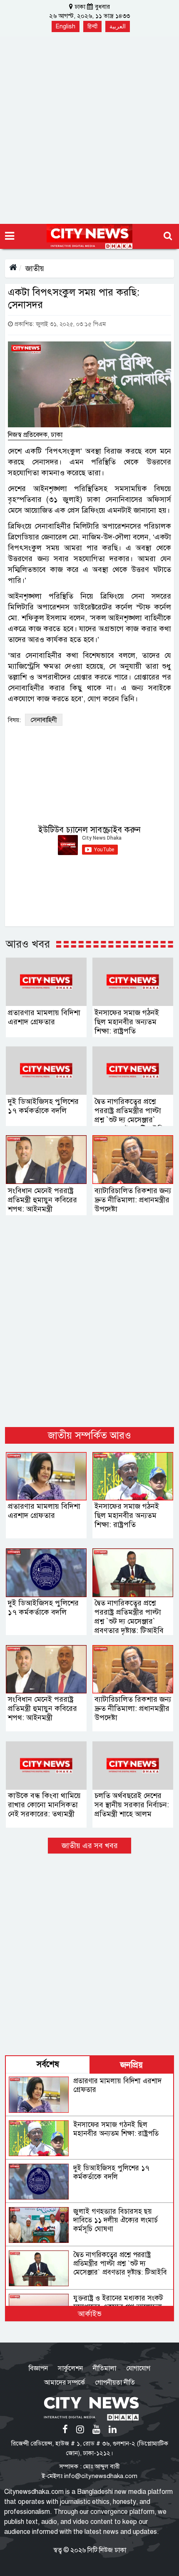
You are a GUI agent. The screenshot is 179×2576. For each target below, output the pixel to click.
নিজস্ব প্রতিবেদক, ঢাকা (35, 435)
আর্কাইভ (90, 2314)
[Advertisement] (89, 130)
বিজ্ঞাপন (38, 2368)
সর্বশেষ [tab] (48, 2064)
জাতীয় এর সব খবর (90, 1846)
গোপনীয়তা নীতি (115, 2383)
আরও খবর (28, 944)
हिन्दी (92, 26)
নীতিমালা (104, 2368)
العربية (118, 26)
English (66, 26)
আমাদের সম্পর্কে (65, 2383)
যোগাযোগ (138, 2368)
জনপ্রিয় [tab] (132, 2065)
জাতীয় (35, 268)
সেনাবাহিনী (44, 720)
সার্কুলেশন (70, 2368)
